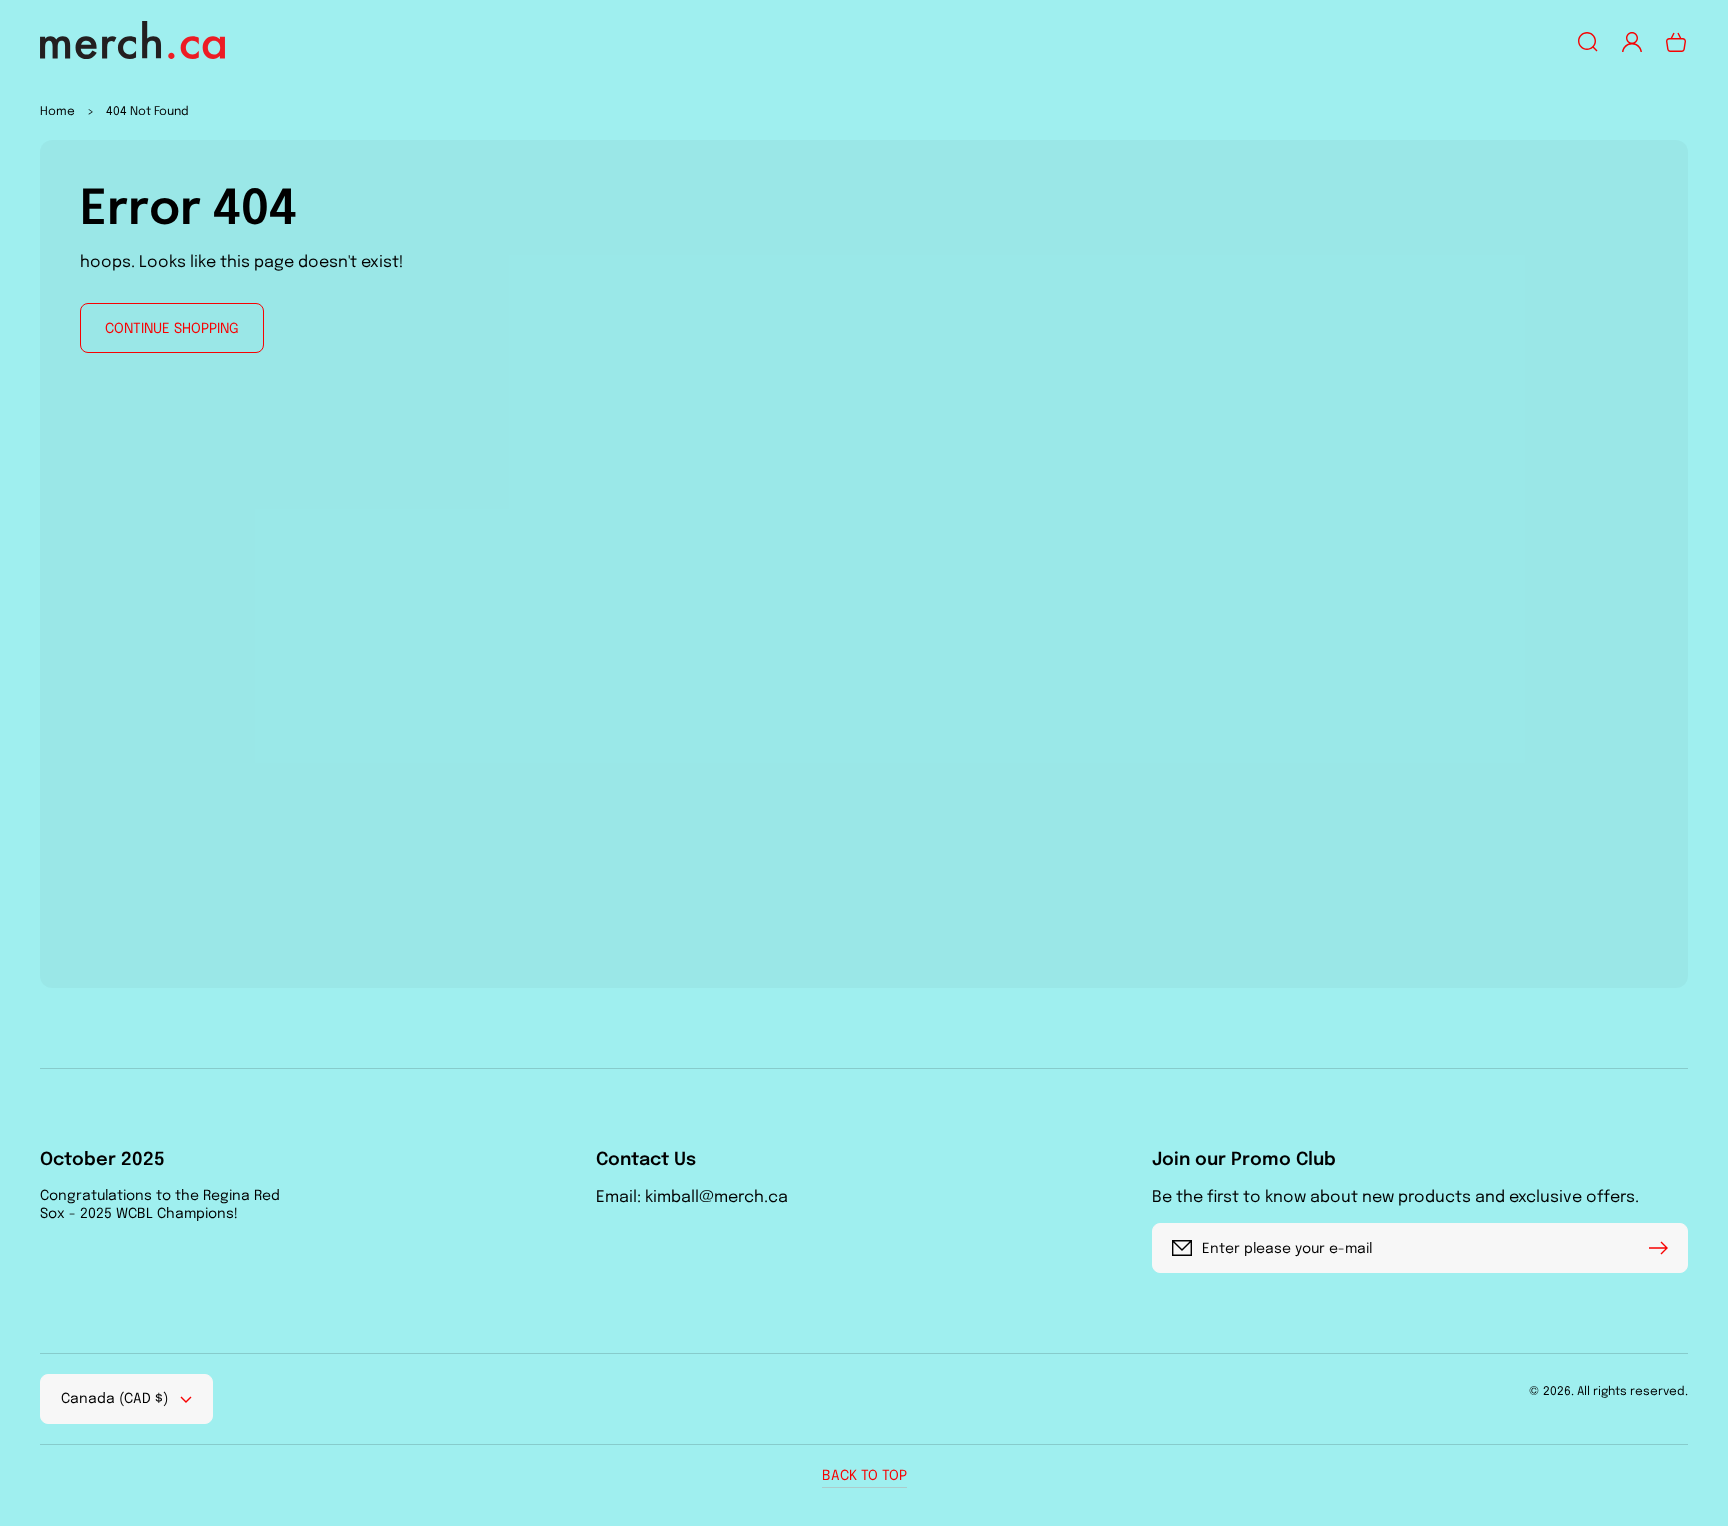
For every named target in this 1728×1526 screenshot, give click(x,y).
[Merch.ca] (133, 42)
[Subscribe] (1663, 1248)
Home (57, 112)
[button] (1588, 42)
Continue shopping (172, 329)
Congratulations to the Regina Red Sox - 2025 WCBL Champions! (160, 1205)
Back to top (864, 1476)
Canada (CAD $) (114, 1399)
